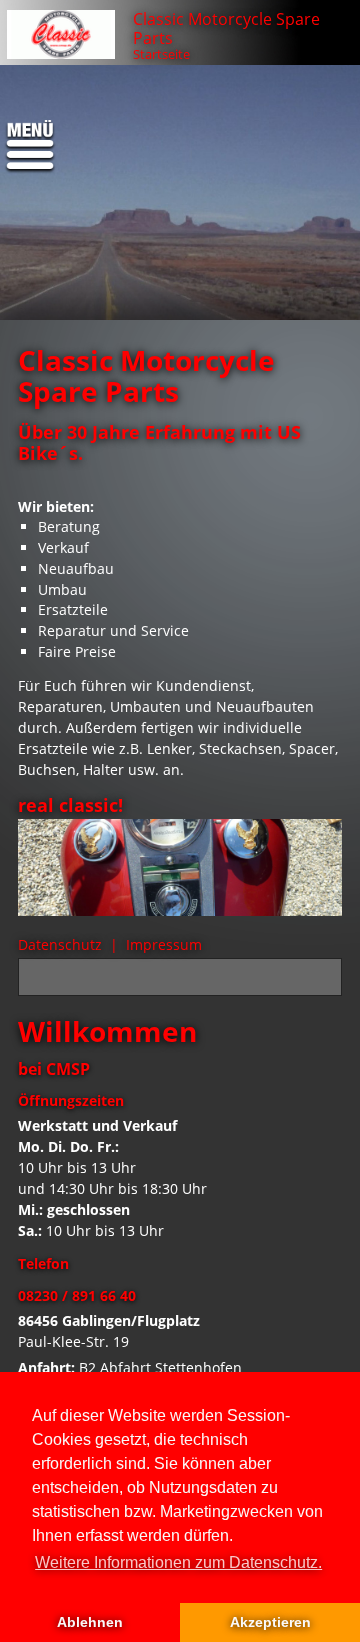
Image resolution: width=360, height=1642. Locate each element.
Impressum (164, 944)
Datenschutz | (70, 944)
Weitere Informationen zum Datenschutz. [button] (178, 1562)
